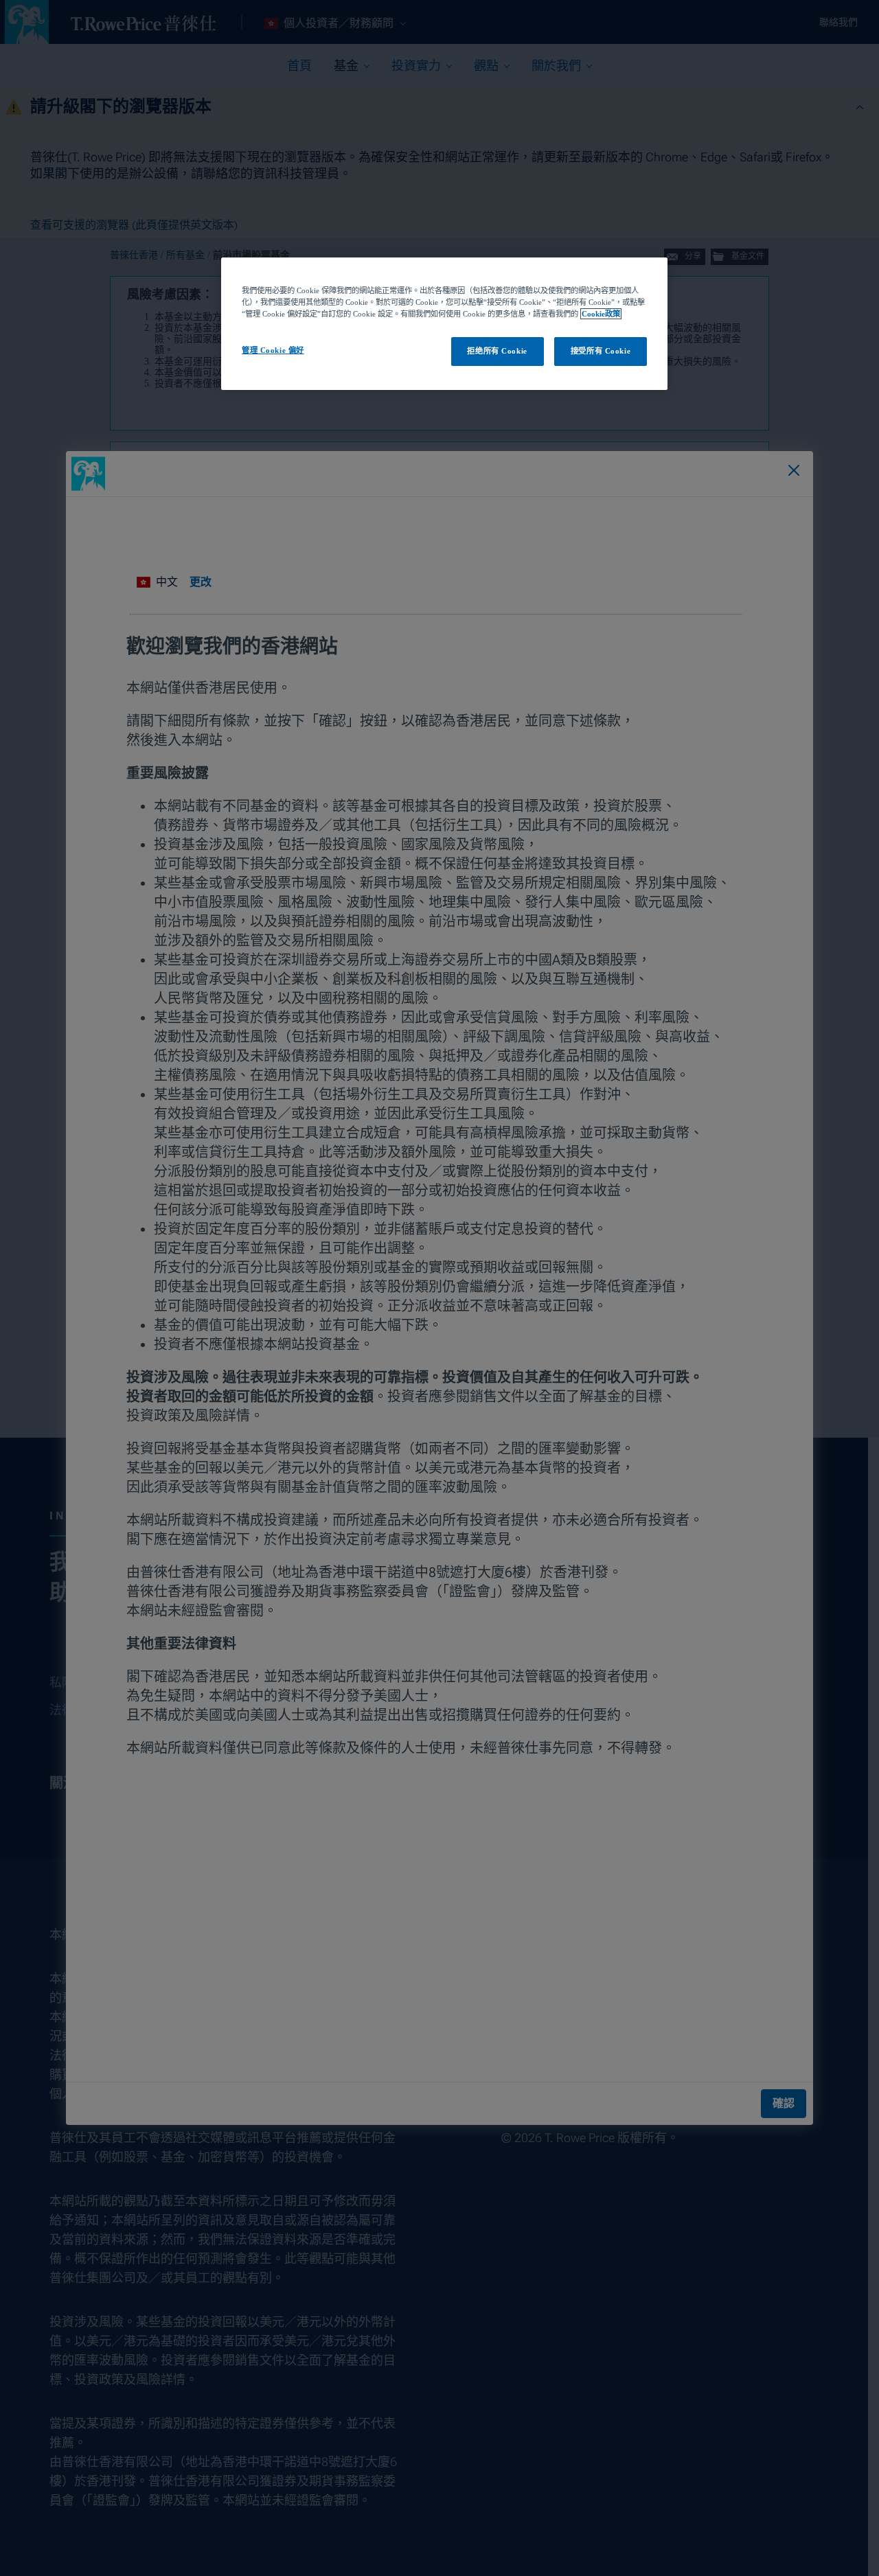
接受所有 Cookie (601, 351)
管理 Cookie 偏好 (273, 350)
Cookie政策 (601, 314)
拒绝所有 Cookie (497, 351)
